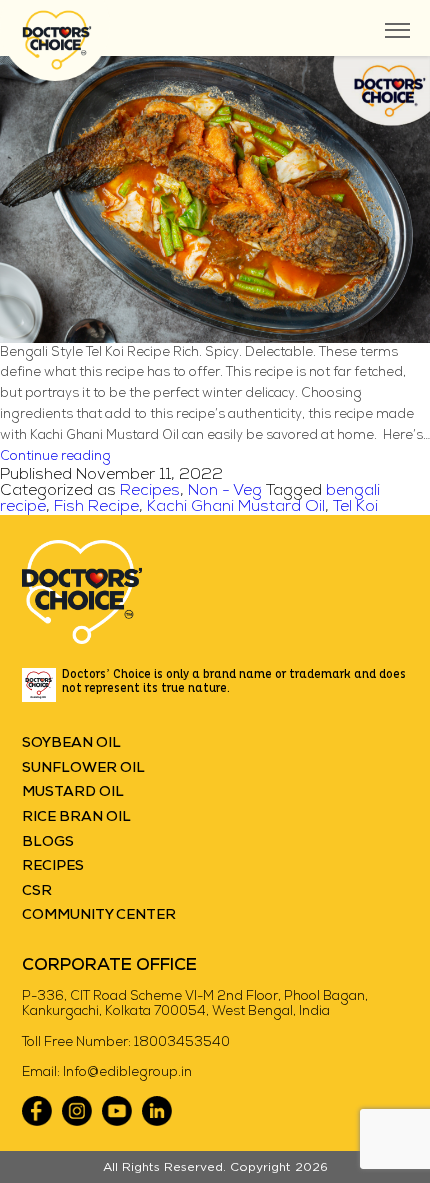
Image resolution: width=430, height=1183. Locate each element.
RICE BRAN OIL (76, 817)
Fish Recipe (96, 507)
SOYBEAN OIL (71, 743)
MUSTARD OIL (73, 792)
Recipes (150, 491)
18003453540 (182, 1042)
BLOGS (48, 842)
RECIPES (53, 866)
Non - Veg (225, 491)
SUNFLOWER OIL (83, 768)
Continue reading (55, 456)
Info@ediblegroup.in (127, 1072)
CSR (37, 891)
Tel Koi (355, 507)
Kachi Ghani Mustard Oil (236, 507)
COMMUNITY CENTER (99, 915)
